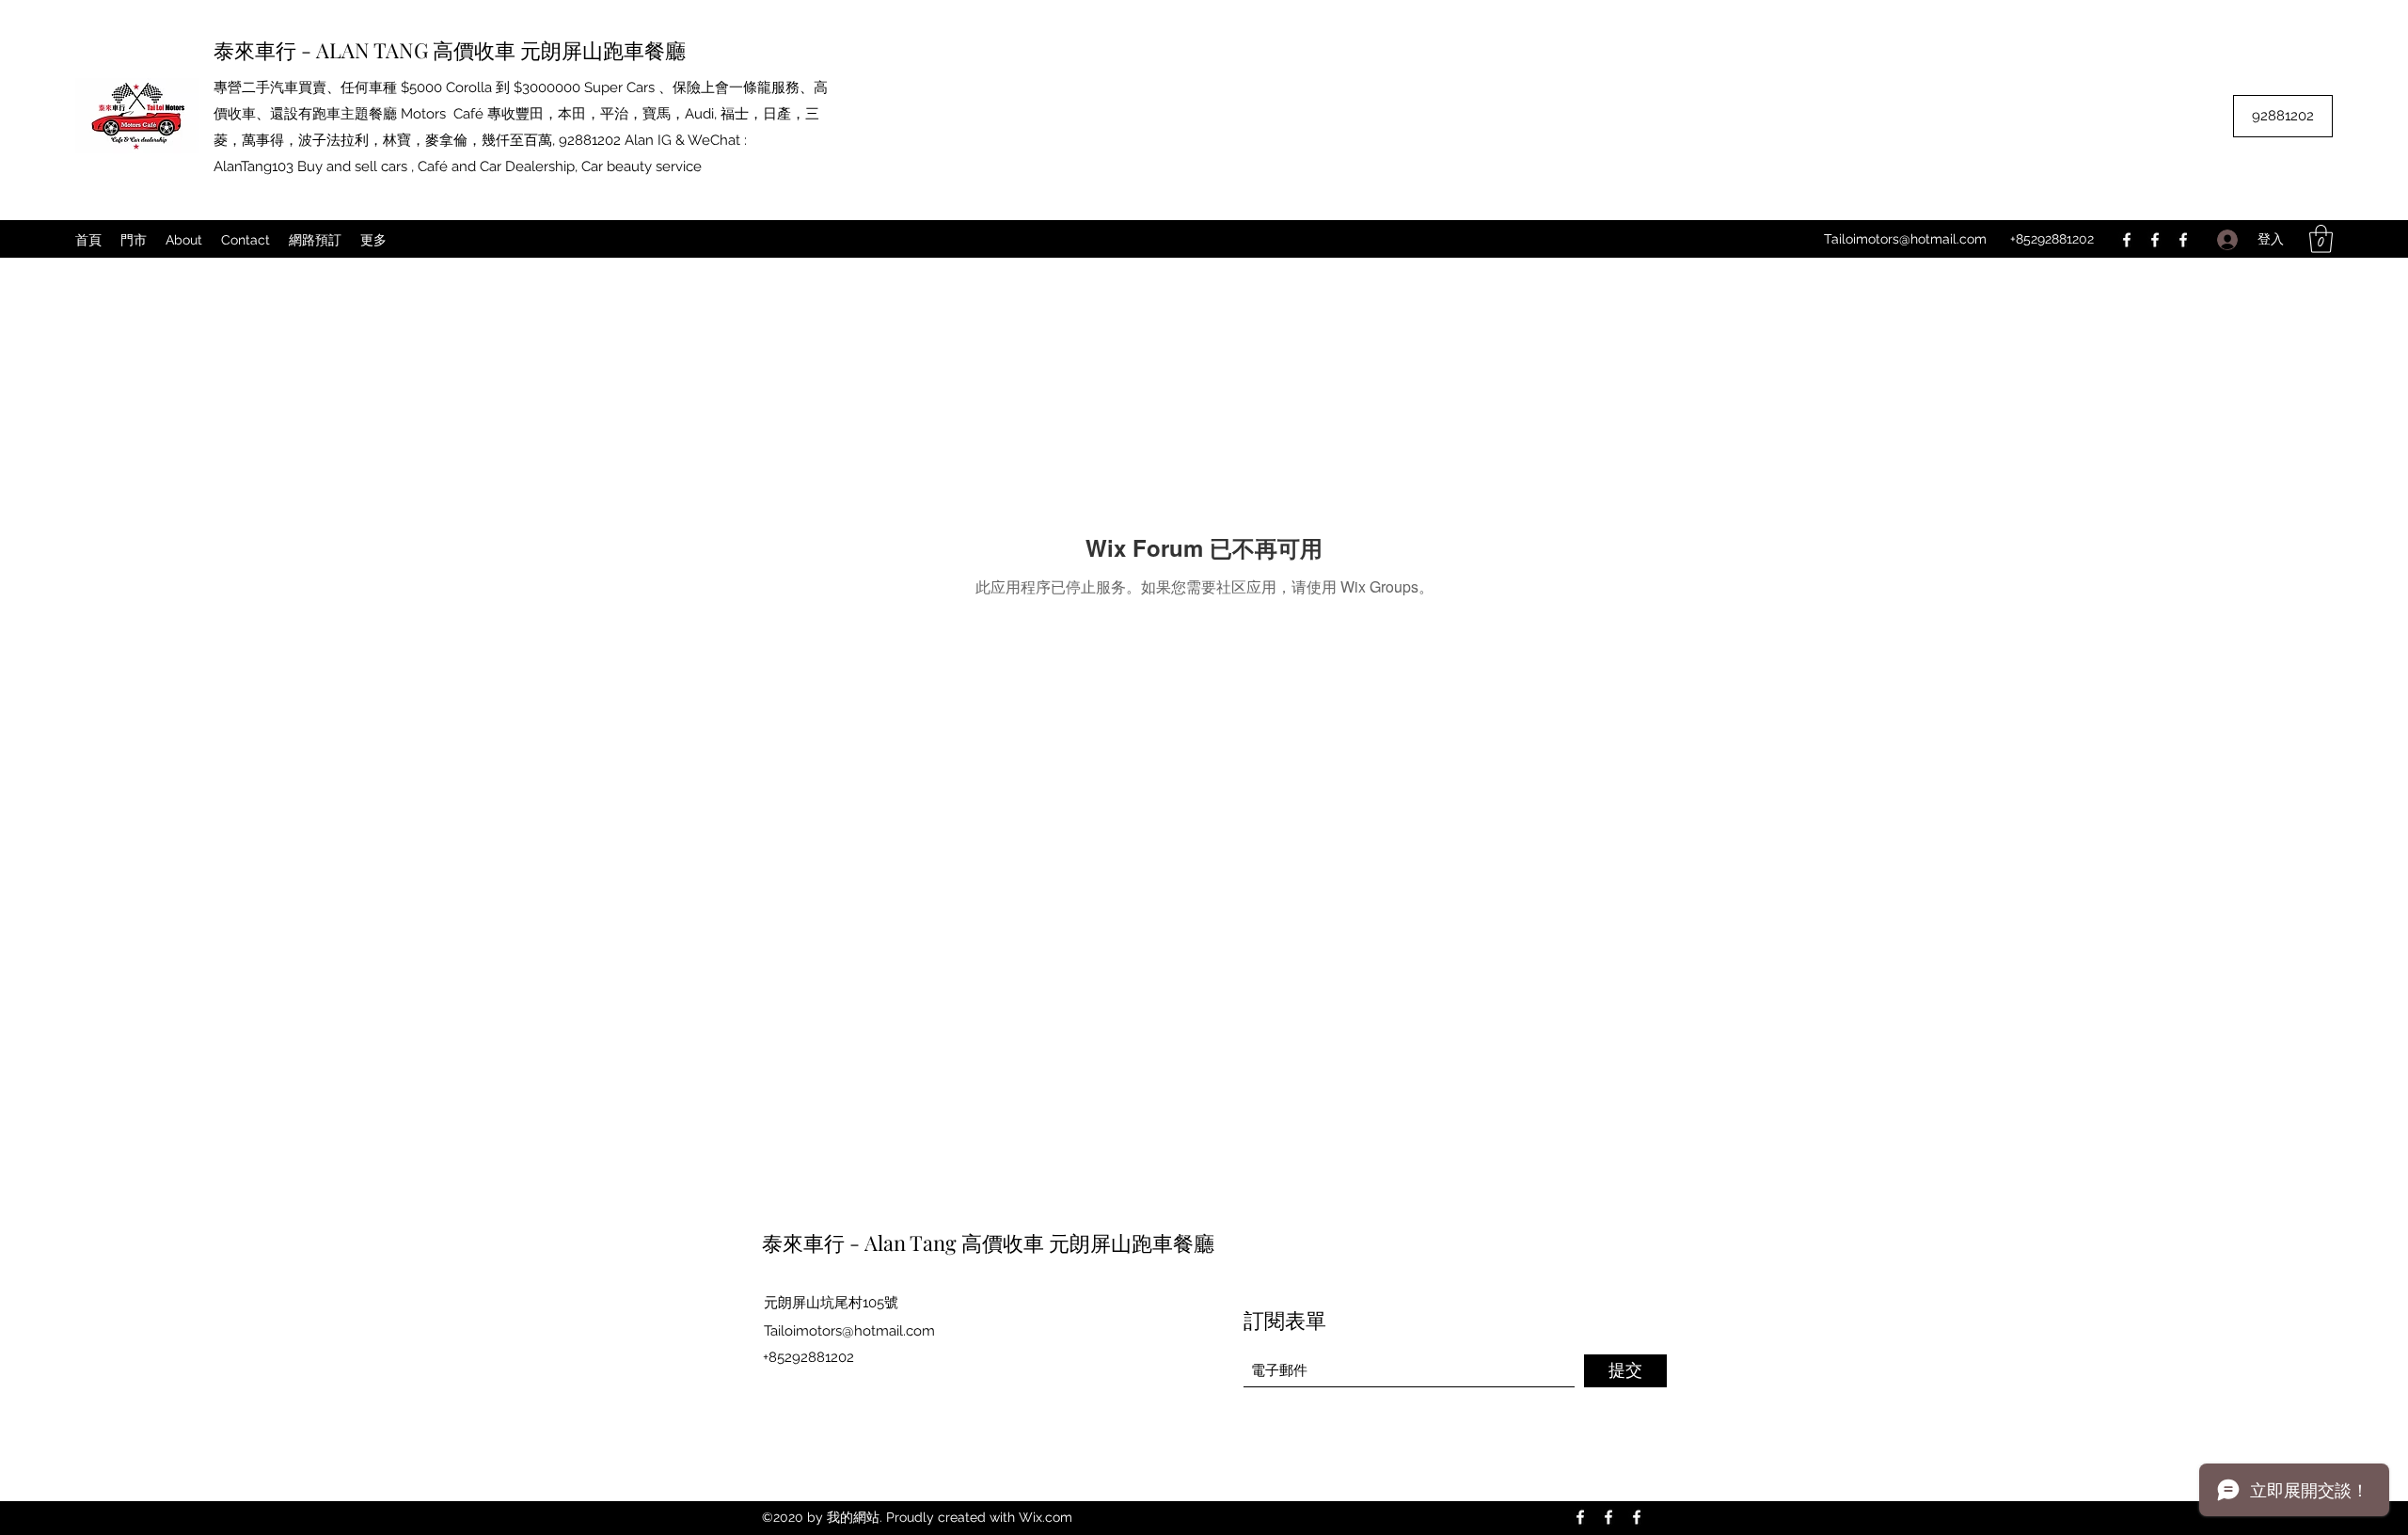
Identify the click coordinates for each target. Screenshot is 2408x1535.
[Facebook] (2127, 240)
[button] (2321, 239)
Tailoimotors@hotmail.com (1905, 239)
